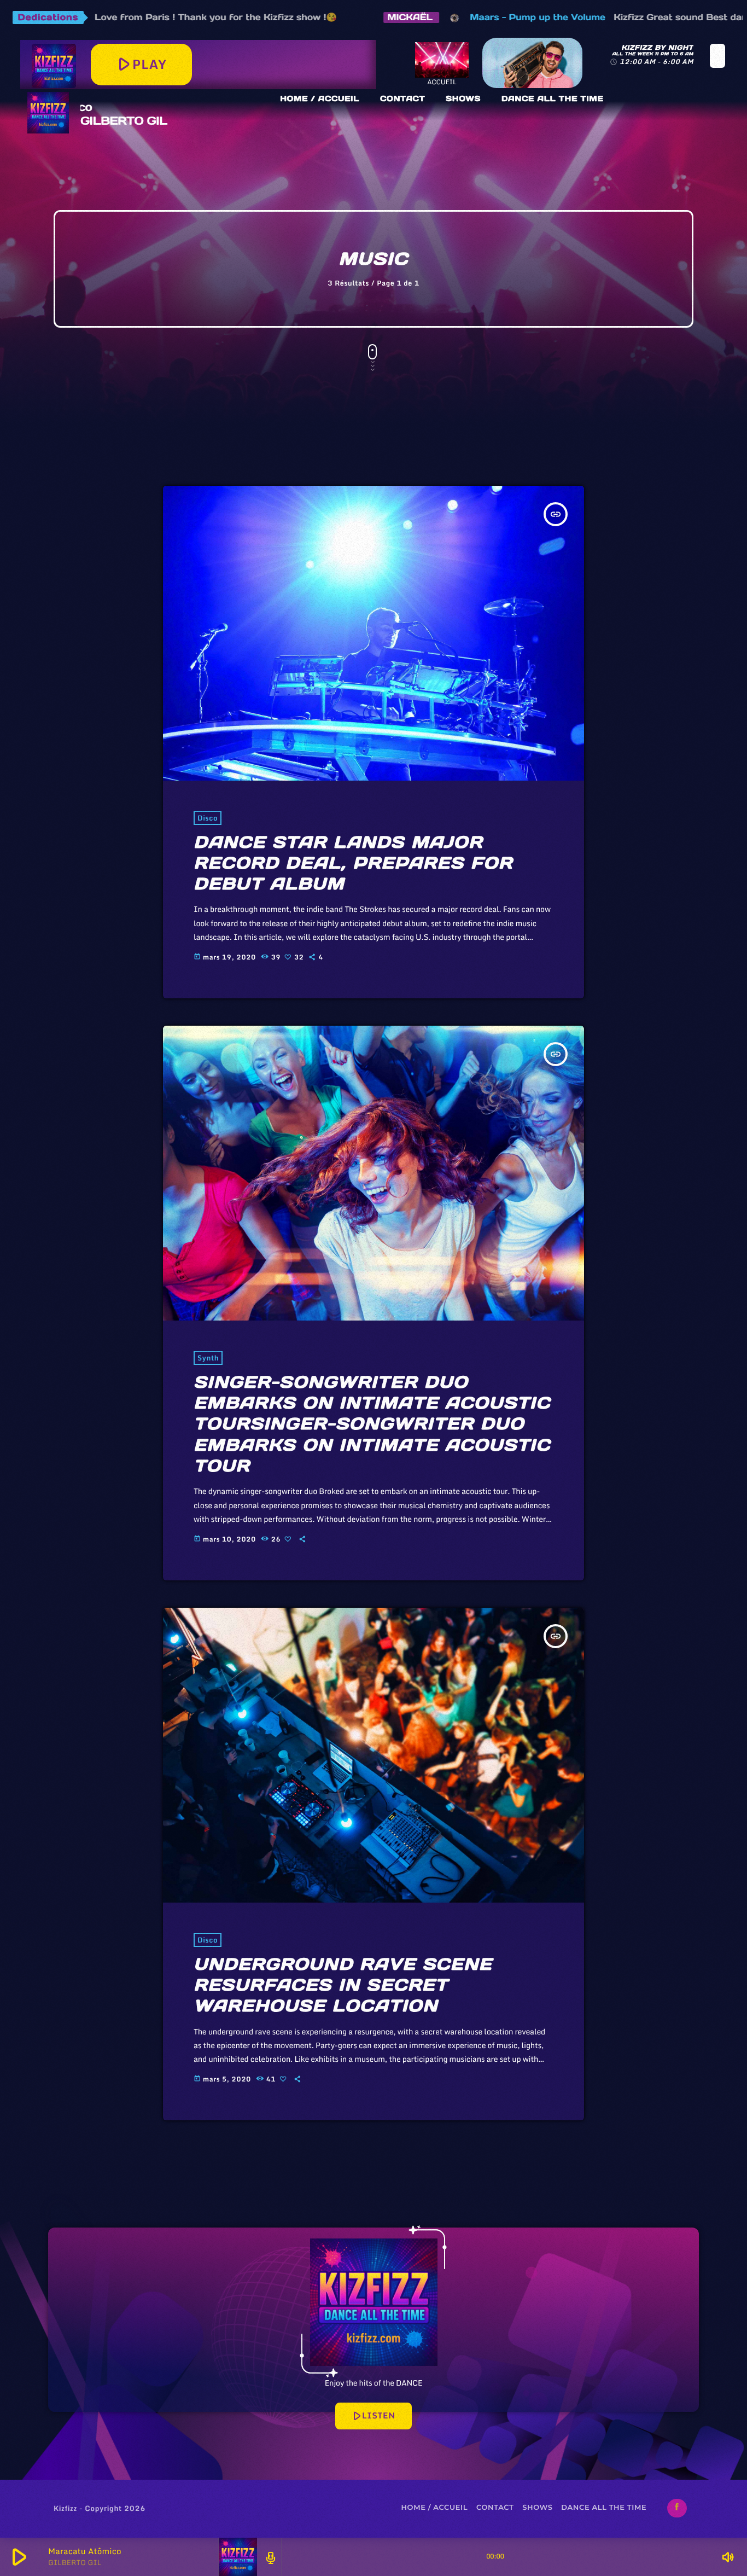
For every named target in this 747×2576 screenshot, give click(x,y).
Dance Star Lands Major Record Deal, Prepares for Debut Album (353, 863)
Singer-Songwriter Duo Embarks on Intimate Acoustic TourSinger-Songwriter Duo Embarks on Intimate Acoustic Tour (372, 1424)
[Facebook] (677, 2508)
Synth (208, 1358)
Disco (208, 818)
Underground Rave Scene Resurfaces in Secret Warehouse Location (343, 1985)
